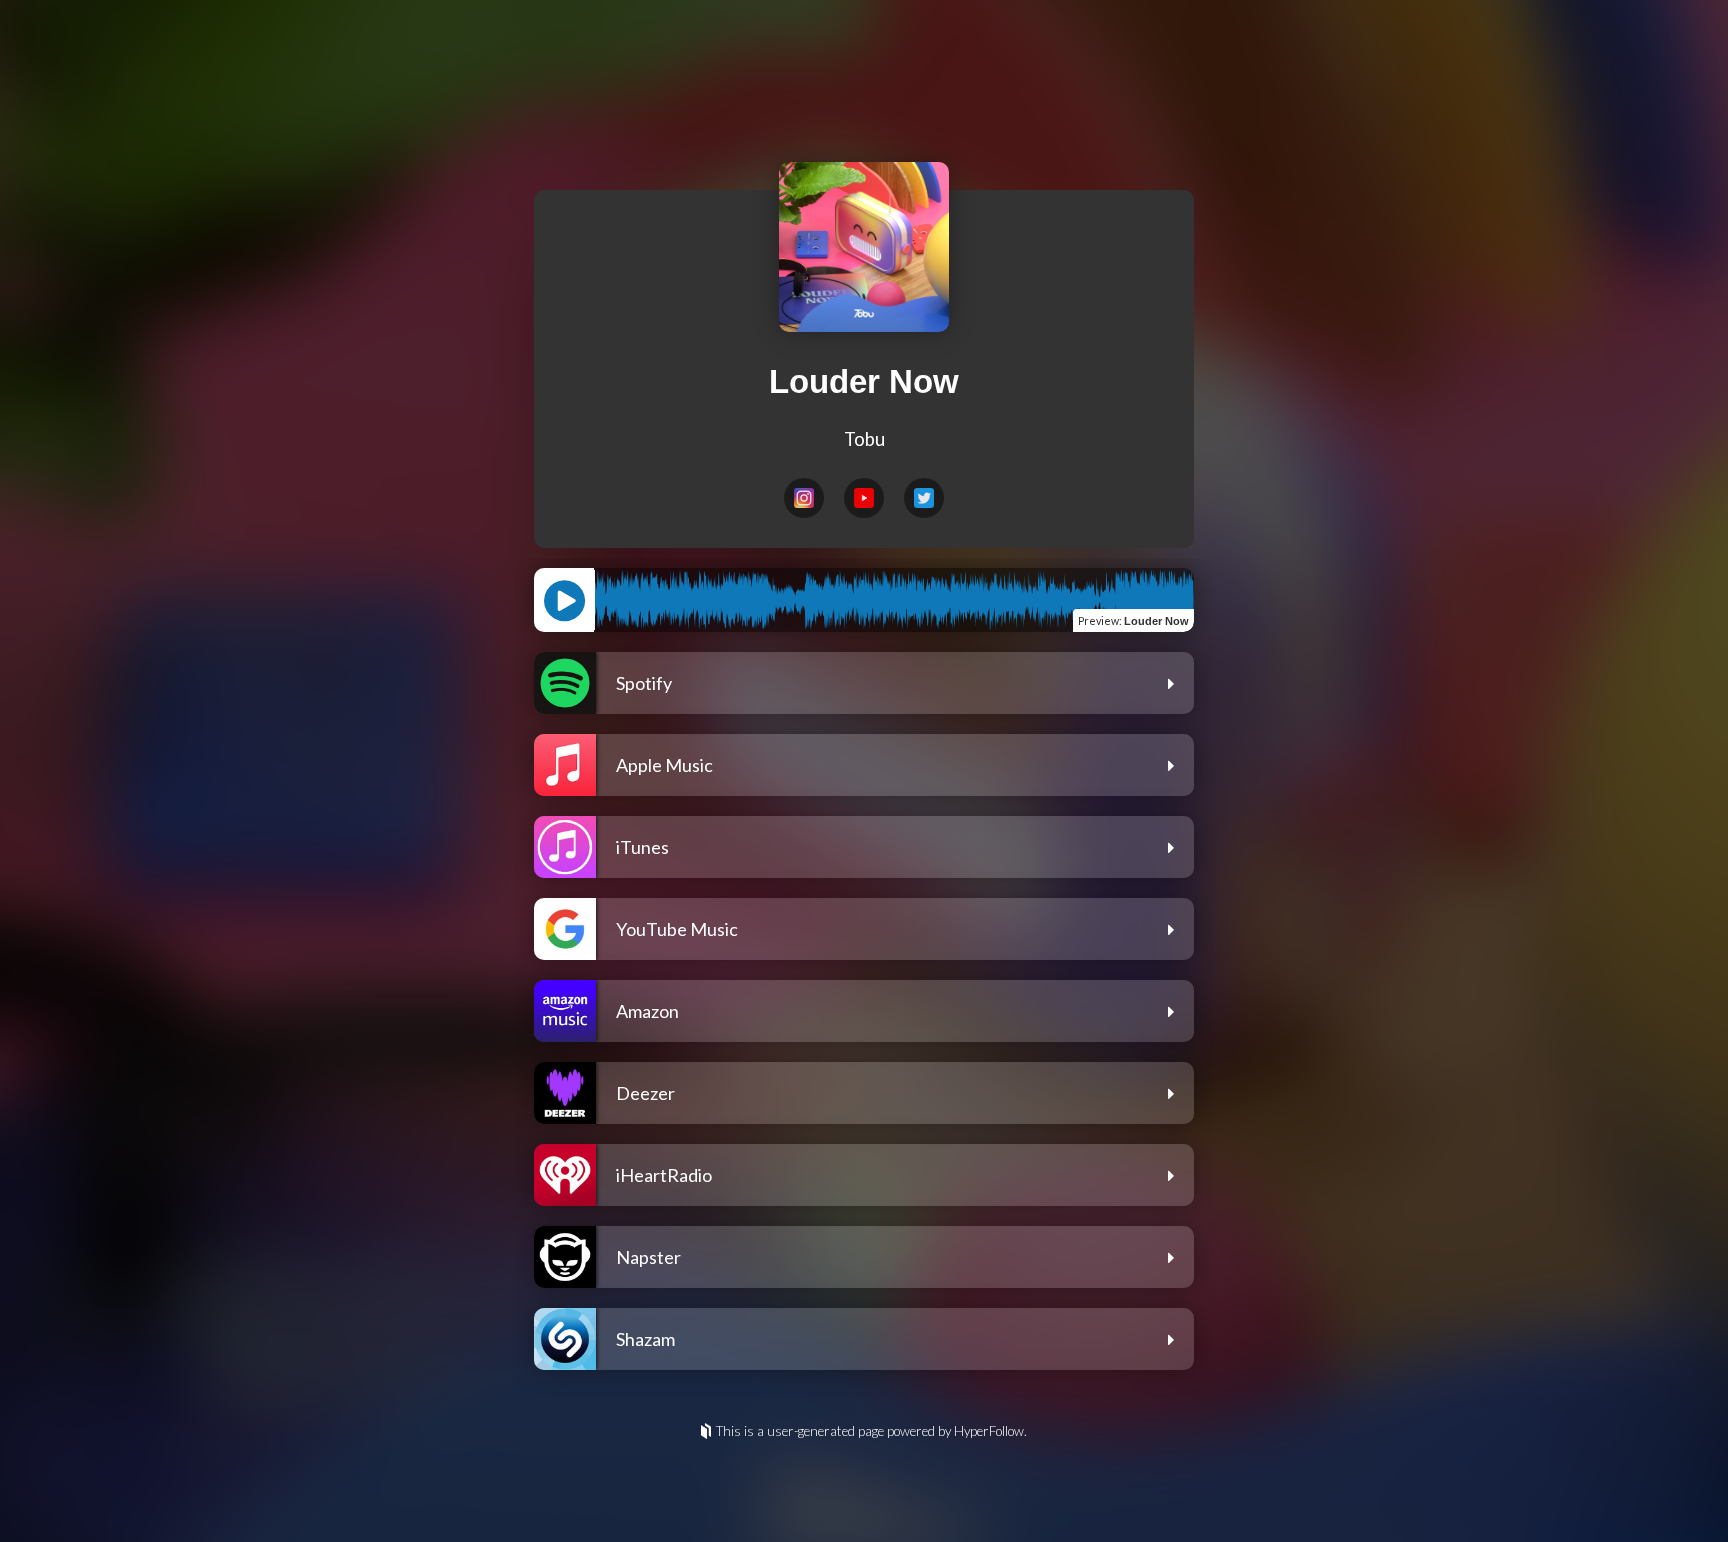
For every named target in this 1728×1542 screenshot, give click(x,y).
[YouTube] (864, 498)
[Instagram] (804, 498)
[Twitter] (924, 498)
